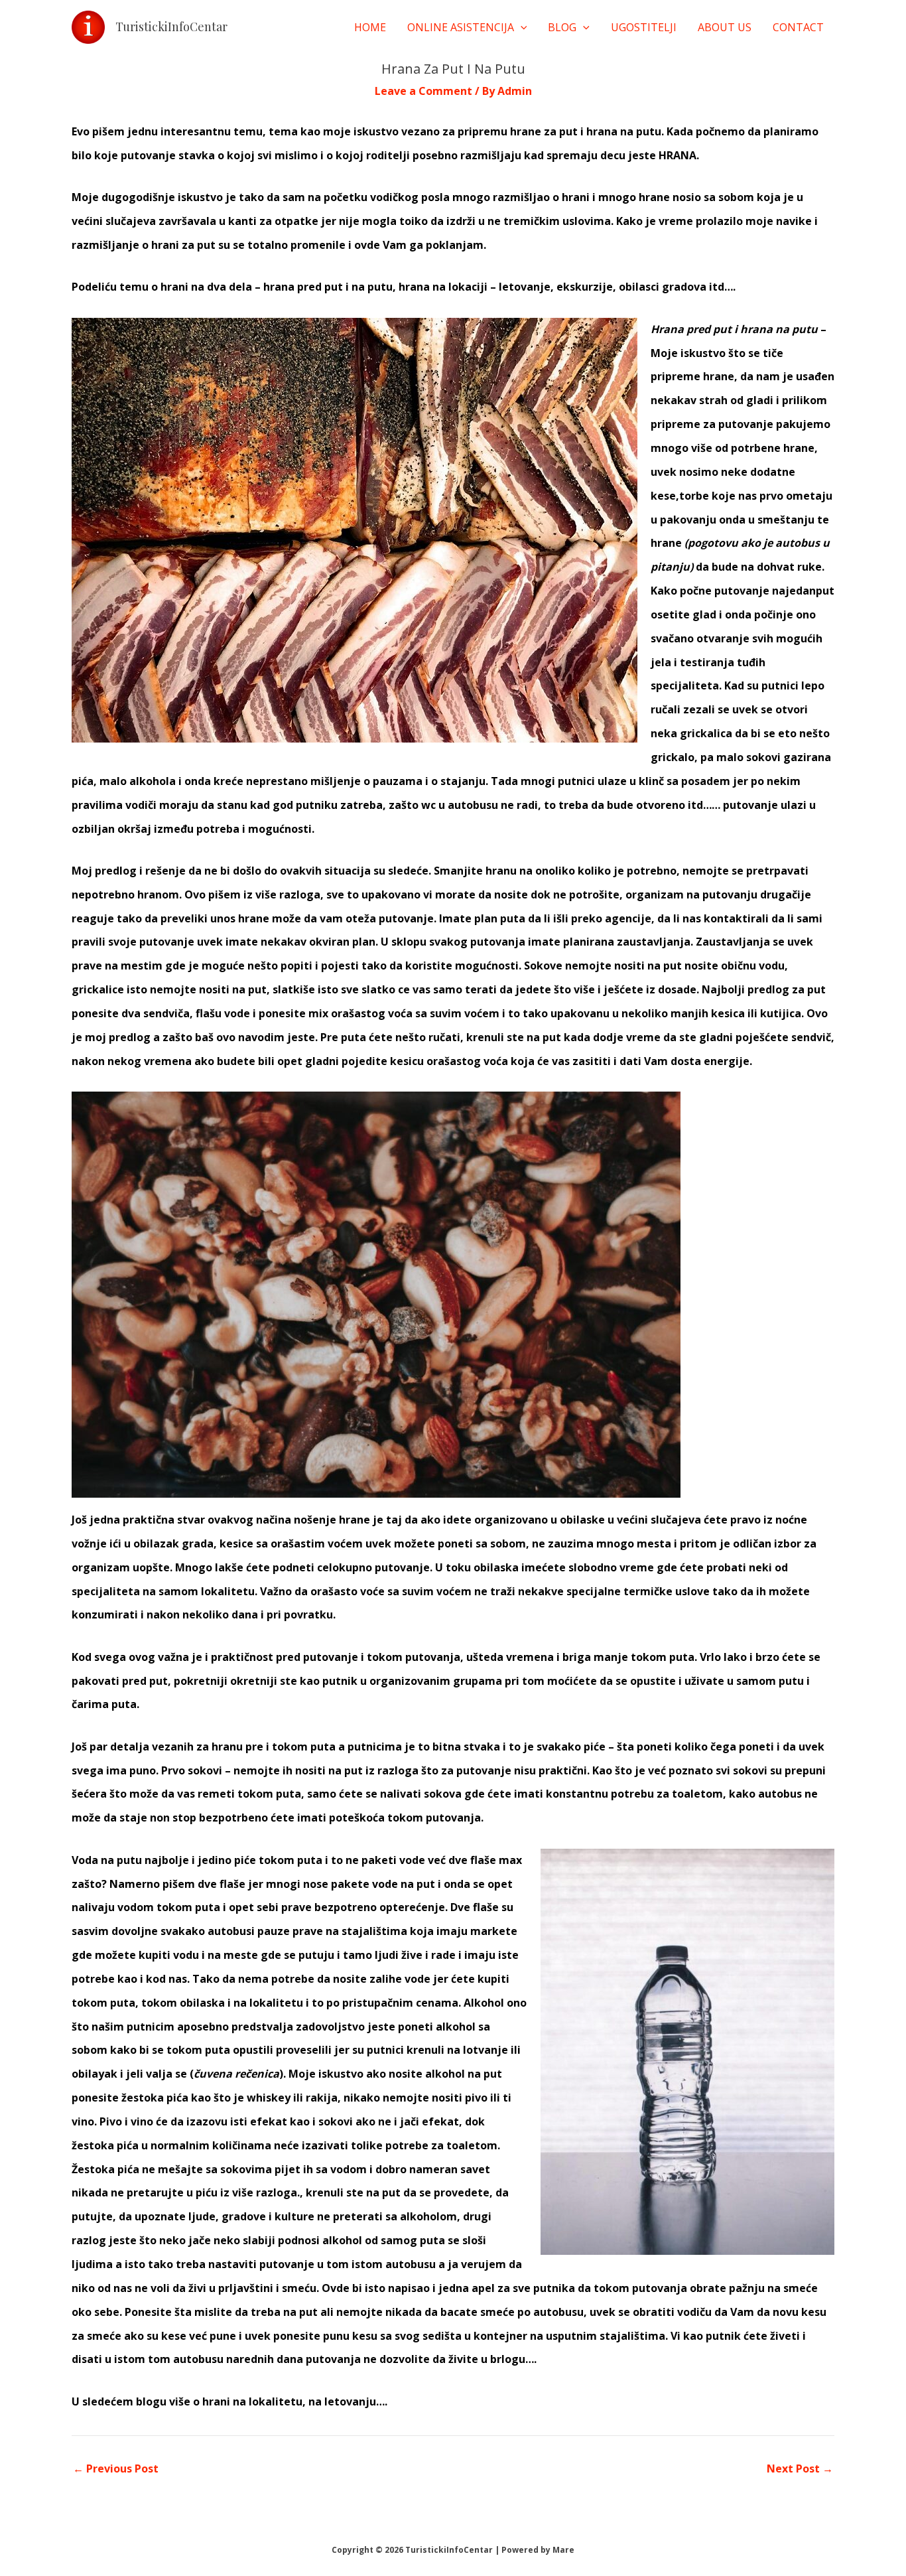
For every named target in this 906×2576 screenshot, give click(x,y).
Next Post (800, 2469)
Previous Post (116, 2469)
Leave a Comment (423, 91)
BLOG (562, 27)
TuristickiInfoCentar (171, 27)
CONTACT (798, 27)
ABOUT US (725, 27)
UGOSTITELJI (644, 27)
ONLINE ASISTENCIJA (461, 27)
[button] (521, 27)
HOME (370, 27)
